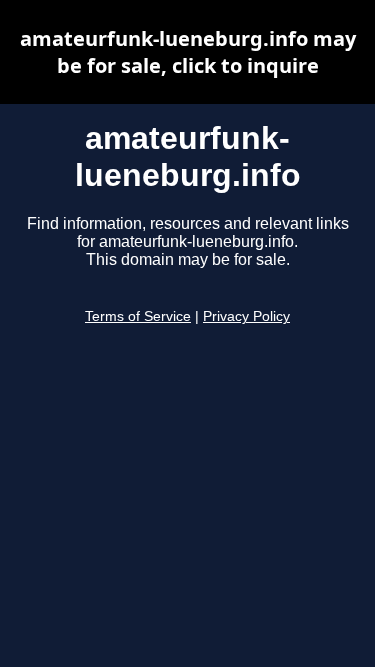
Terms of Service (138, 316)
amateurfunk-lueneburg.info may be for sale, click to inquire (188, 52)
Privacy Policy (246, 316)
